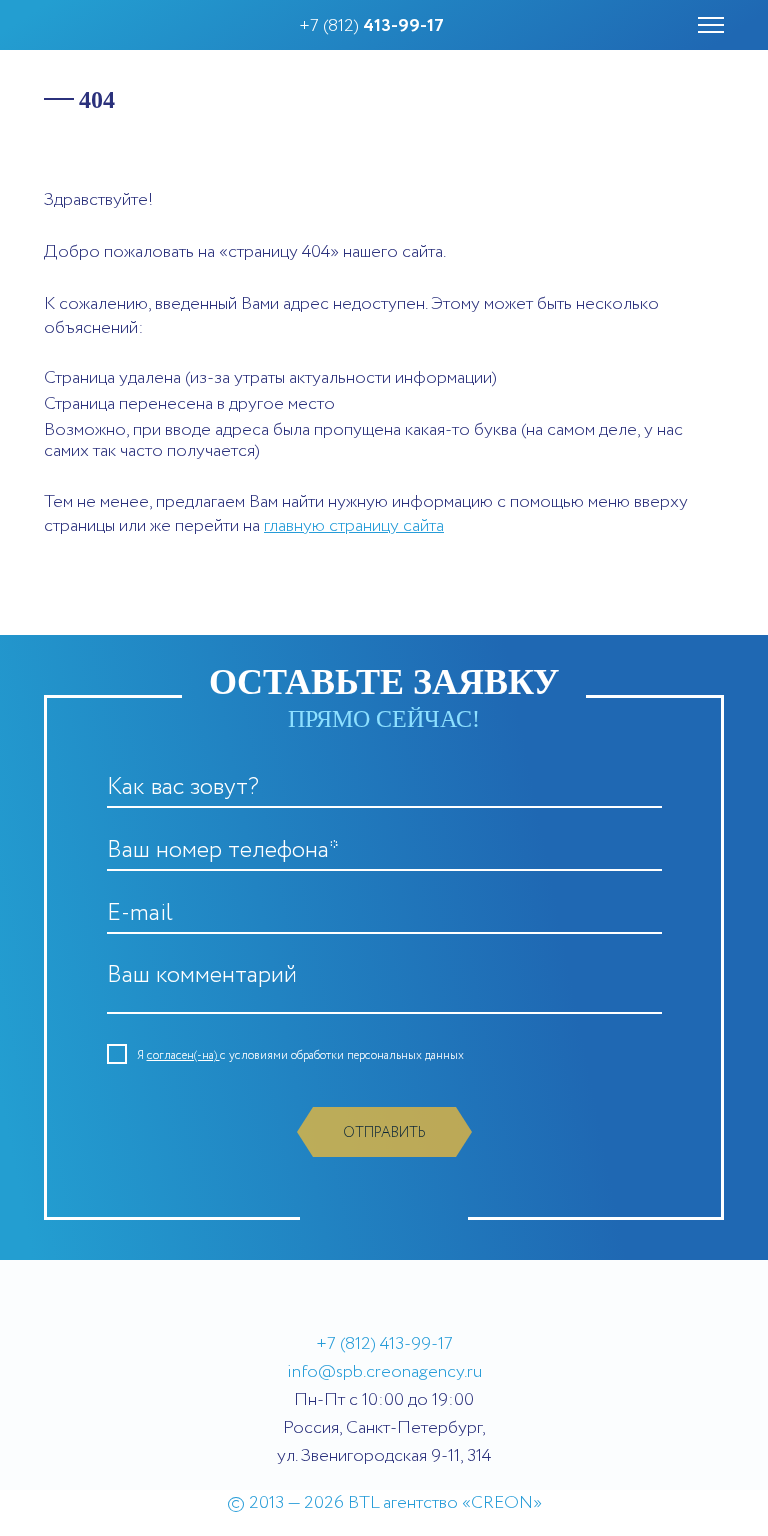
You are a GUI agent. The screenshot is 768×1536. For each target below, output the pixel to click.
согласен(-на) (183, 1055)
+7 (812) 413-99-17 (384, 1344)
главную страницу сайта (354, 526)
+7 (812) (371, 26)
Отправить (384, 1133)
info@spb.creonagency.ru (384, 1372)
